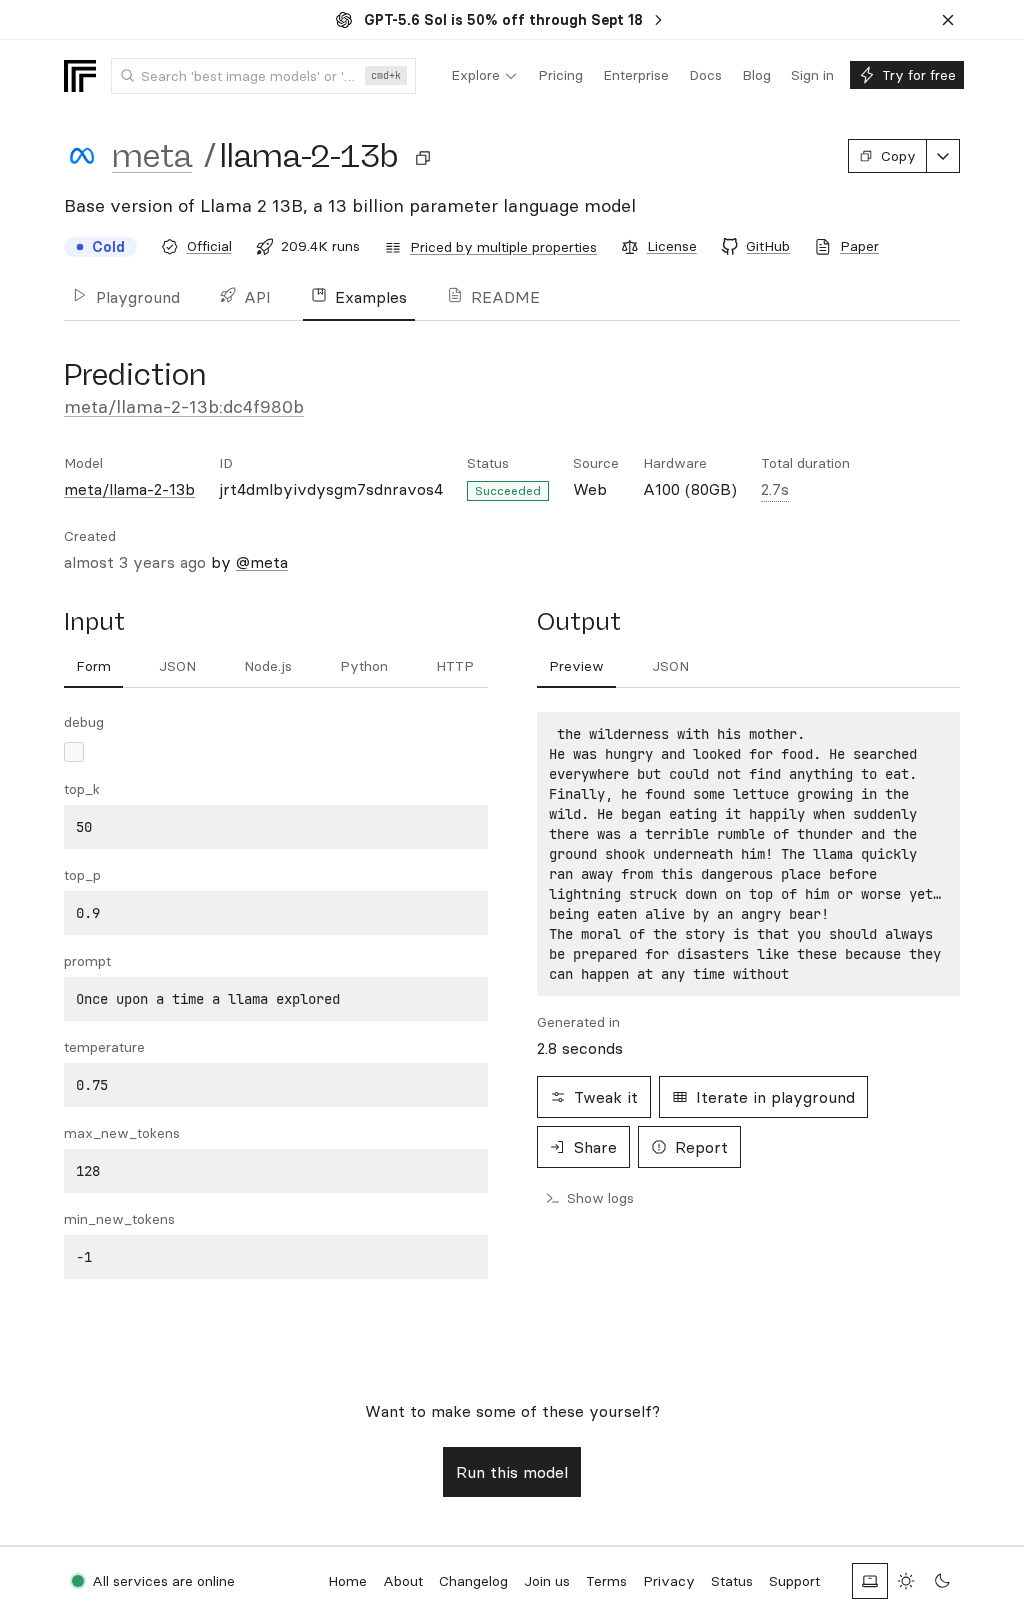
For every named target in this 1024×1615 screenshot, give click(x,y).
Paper (859, 246)
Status (732, 1581)
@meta (262, 562)
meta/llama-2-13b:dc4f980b (184, 406)
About (403, 1581)
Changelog (473, 1581)
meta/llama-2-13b (129, 489)
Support (794, 1581)
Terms (606, 1581)
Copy (898, 156)
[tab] (93, 667)
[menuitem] (484, 76)
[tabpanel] (276, 995)
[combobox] (263, 76)
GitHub (768, 246)
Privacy (669, 1581)
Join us (547, 1581)
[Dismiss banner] (948, 20)
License (672, 246)
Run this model (512, 1472)
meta (152, 156)
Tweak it (606, 1097)
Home (347, 1581)
